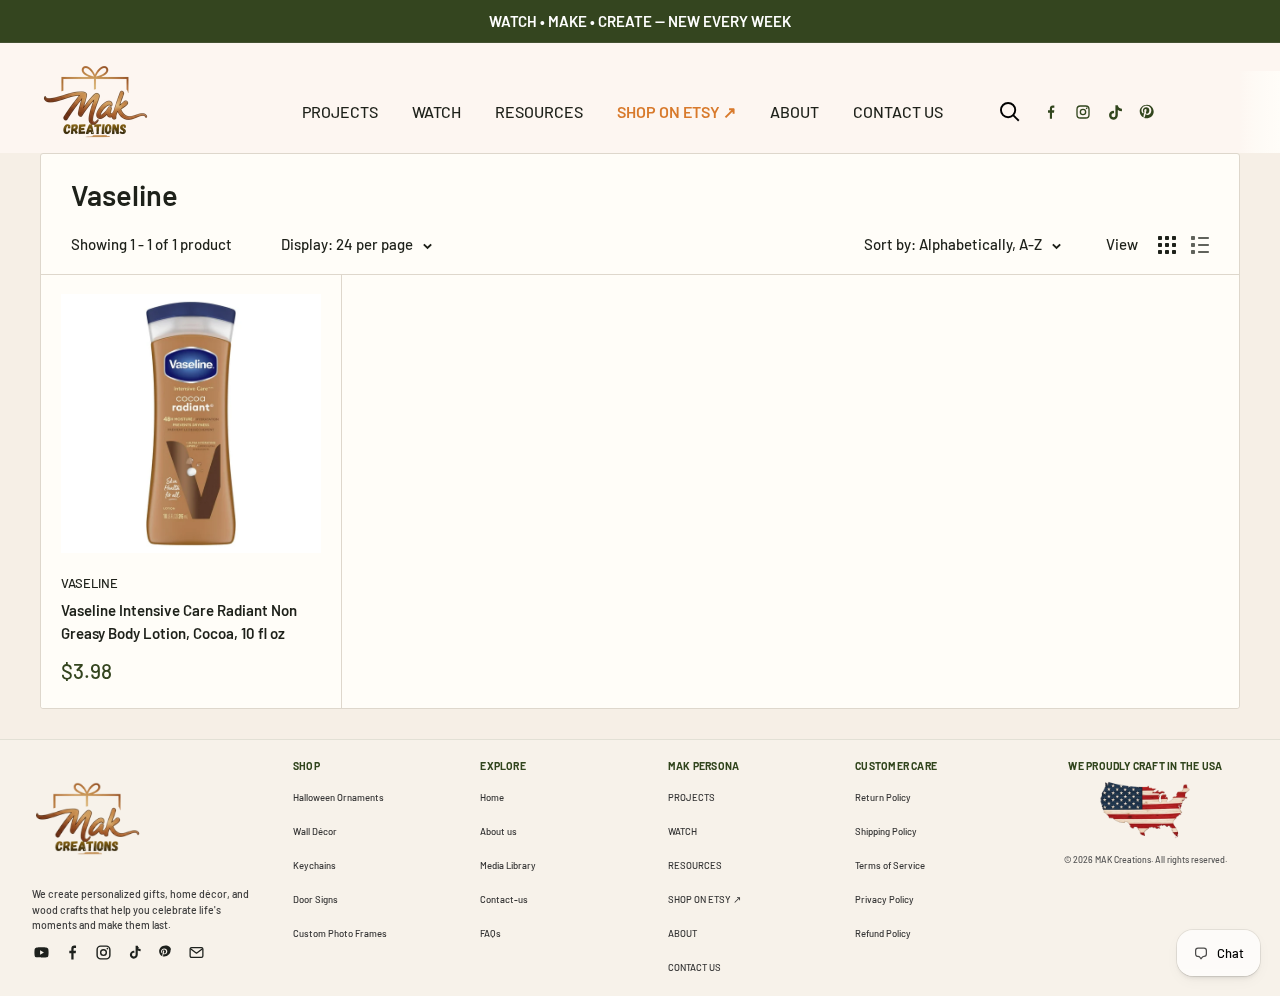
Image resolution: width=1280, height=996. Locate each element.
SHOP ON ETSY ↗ (676, 111)
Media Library (508, 865)
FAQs (490, 933)
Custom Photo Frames (340, 933)
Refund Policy (883, 933)
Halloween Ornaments (338, 797)
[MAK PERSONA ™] (87, 815)
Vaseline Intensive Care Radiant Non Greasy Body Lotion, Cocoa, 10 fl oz (179, 621)
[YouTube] (41, 952)
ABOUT (794, 111)
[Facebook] (1051, 112)
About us (498, 831)
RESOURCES (539, 111)
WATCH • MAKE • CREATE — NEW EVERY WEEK (640, 21)
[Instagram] (1083, 112)
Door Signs (315, 899)
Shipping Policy (886, 831)
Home (492, 797)
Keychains (314, 865)
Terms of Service (890, 865)
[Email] (196, 952)
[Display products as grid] (1167, 245)
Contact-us (504, 899)
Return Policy (883, 797)
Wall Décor (315, 831)
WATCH (436, 111)
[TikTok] (1115, 112)
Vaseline (89, 583)
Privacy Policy (884, 899)
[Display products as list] (1200, 245)
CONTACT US (898, 111)
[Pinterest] (1147, 112)
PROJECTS (340, 111)
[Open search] (1010, 112)
